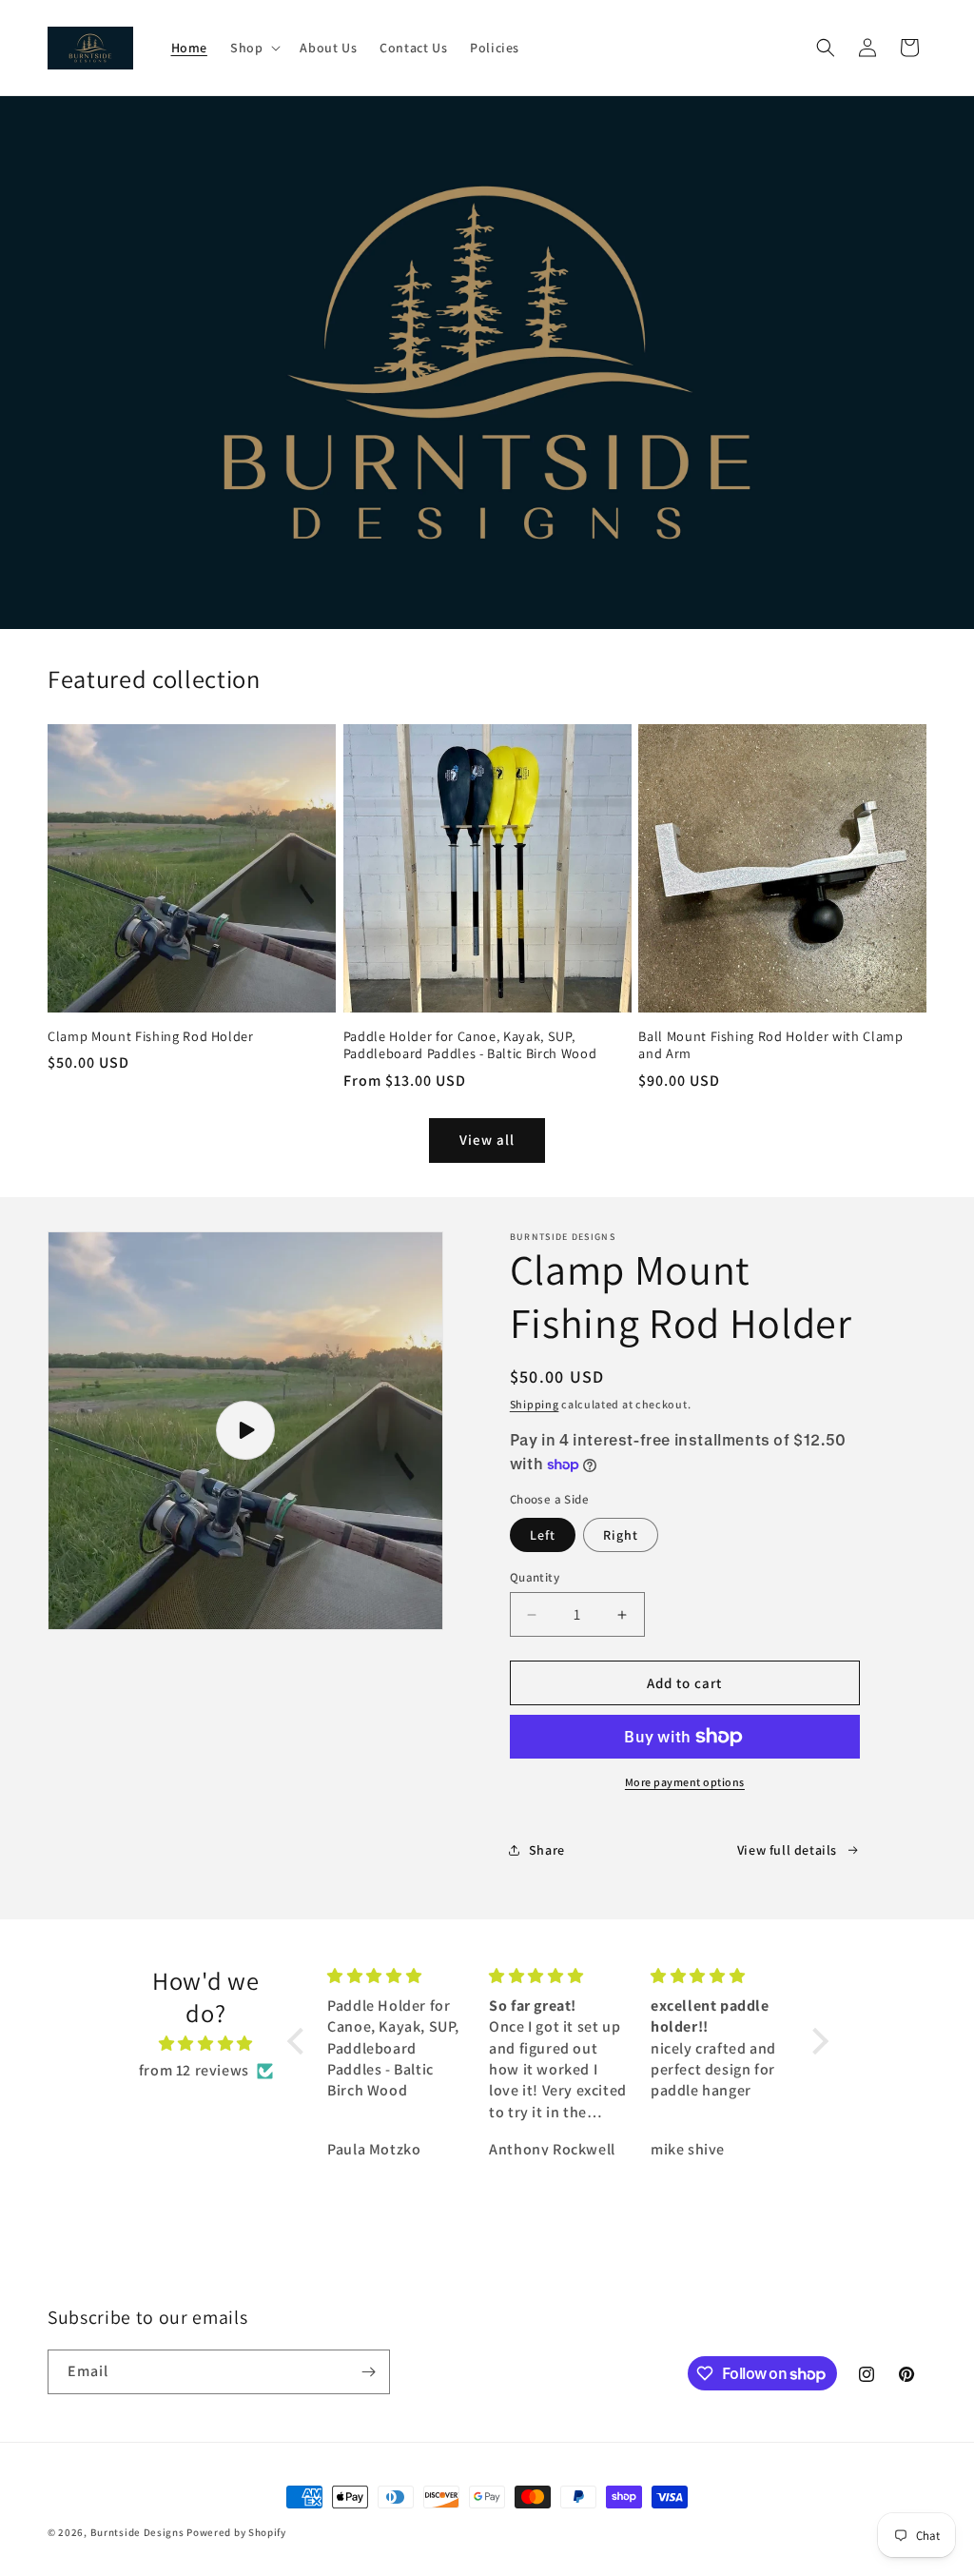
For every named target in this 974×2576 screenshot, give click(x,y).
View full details (787, 1850)
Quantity (535, 1577)
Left (543, 1535)
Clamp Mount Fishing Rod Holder (151, 1036)
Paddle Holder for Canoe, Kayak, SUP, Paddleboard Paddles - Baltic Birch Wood (470, 1045)
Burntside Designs (137, 2532)
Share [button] (547, 1850)
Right (621, 1535)
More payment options (685, 1782)
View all (487, 1140)
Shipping (535, 1404)
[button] (253, 48)
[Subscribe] (368, 2372)
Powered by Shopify (236, 2532)
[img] (205, 2044)
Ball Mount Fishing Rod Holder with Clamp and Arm (770, 1045)
